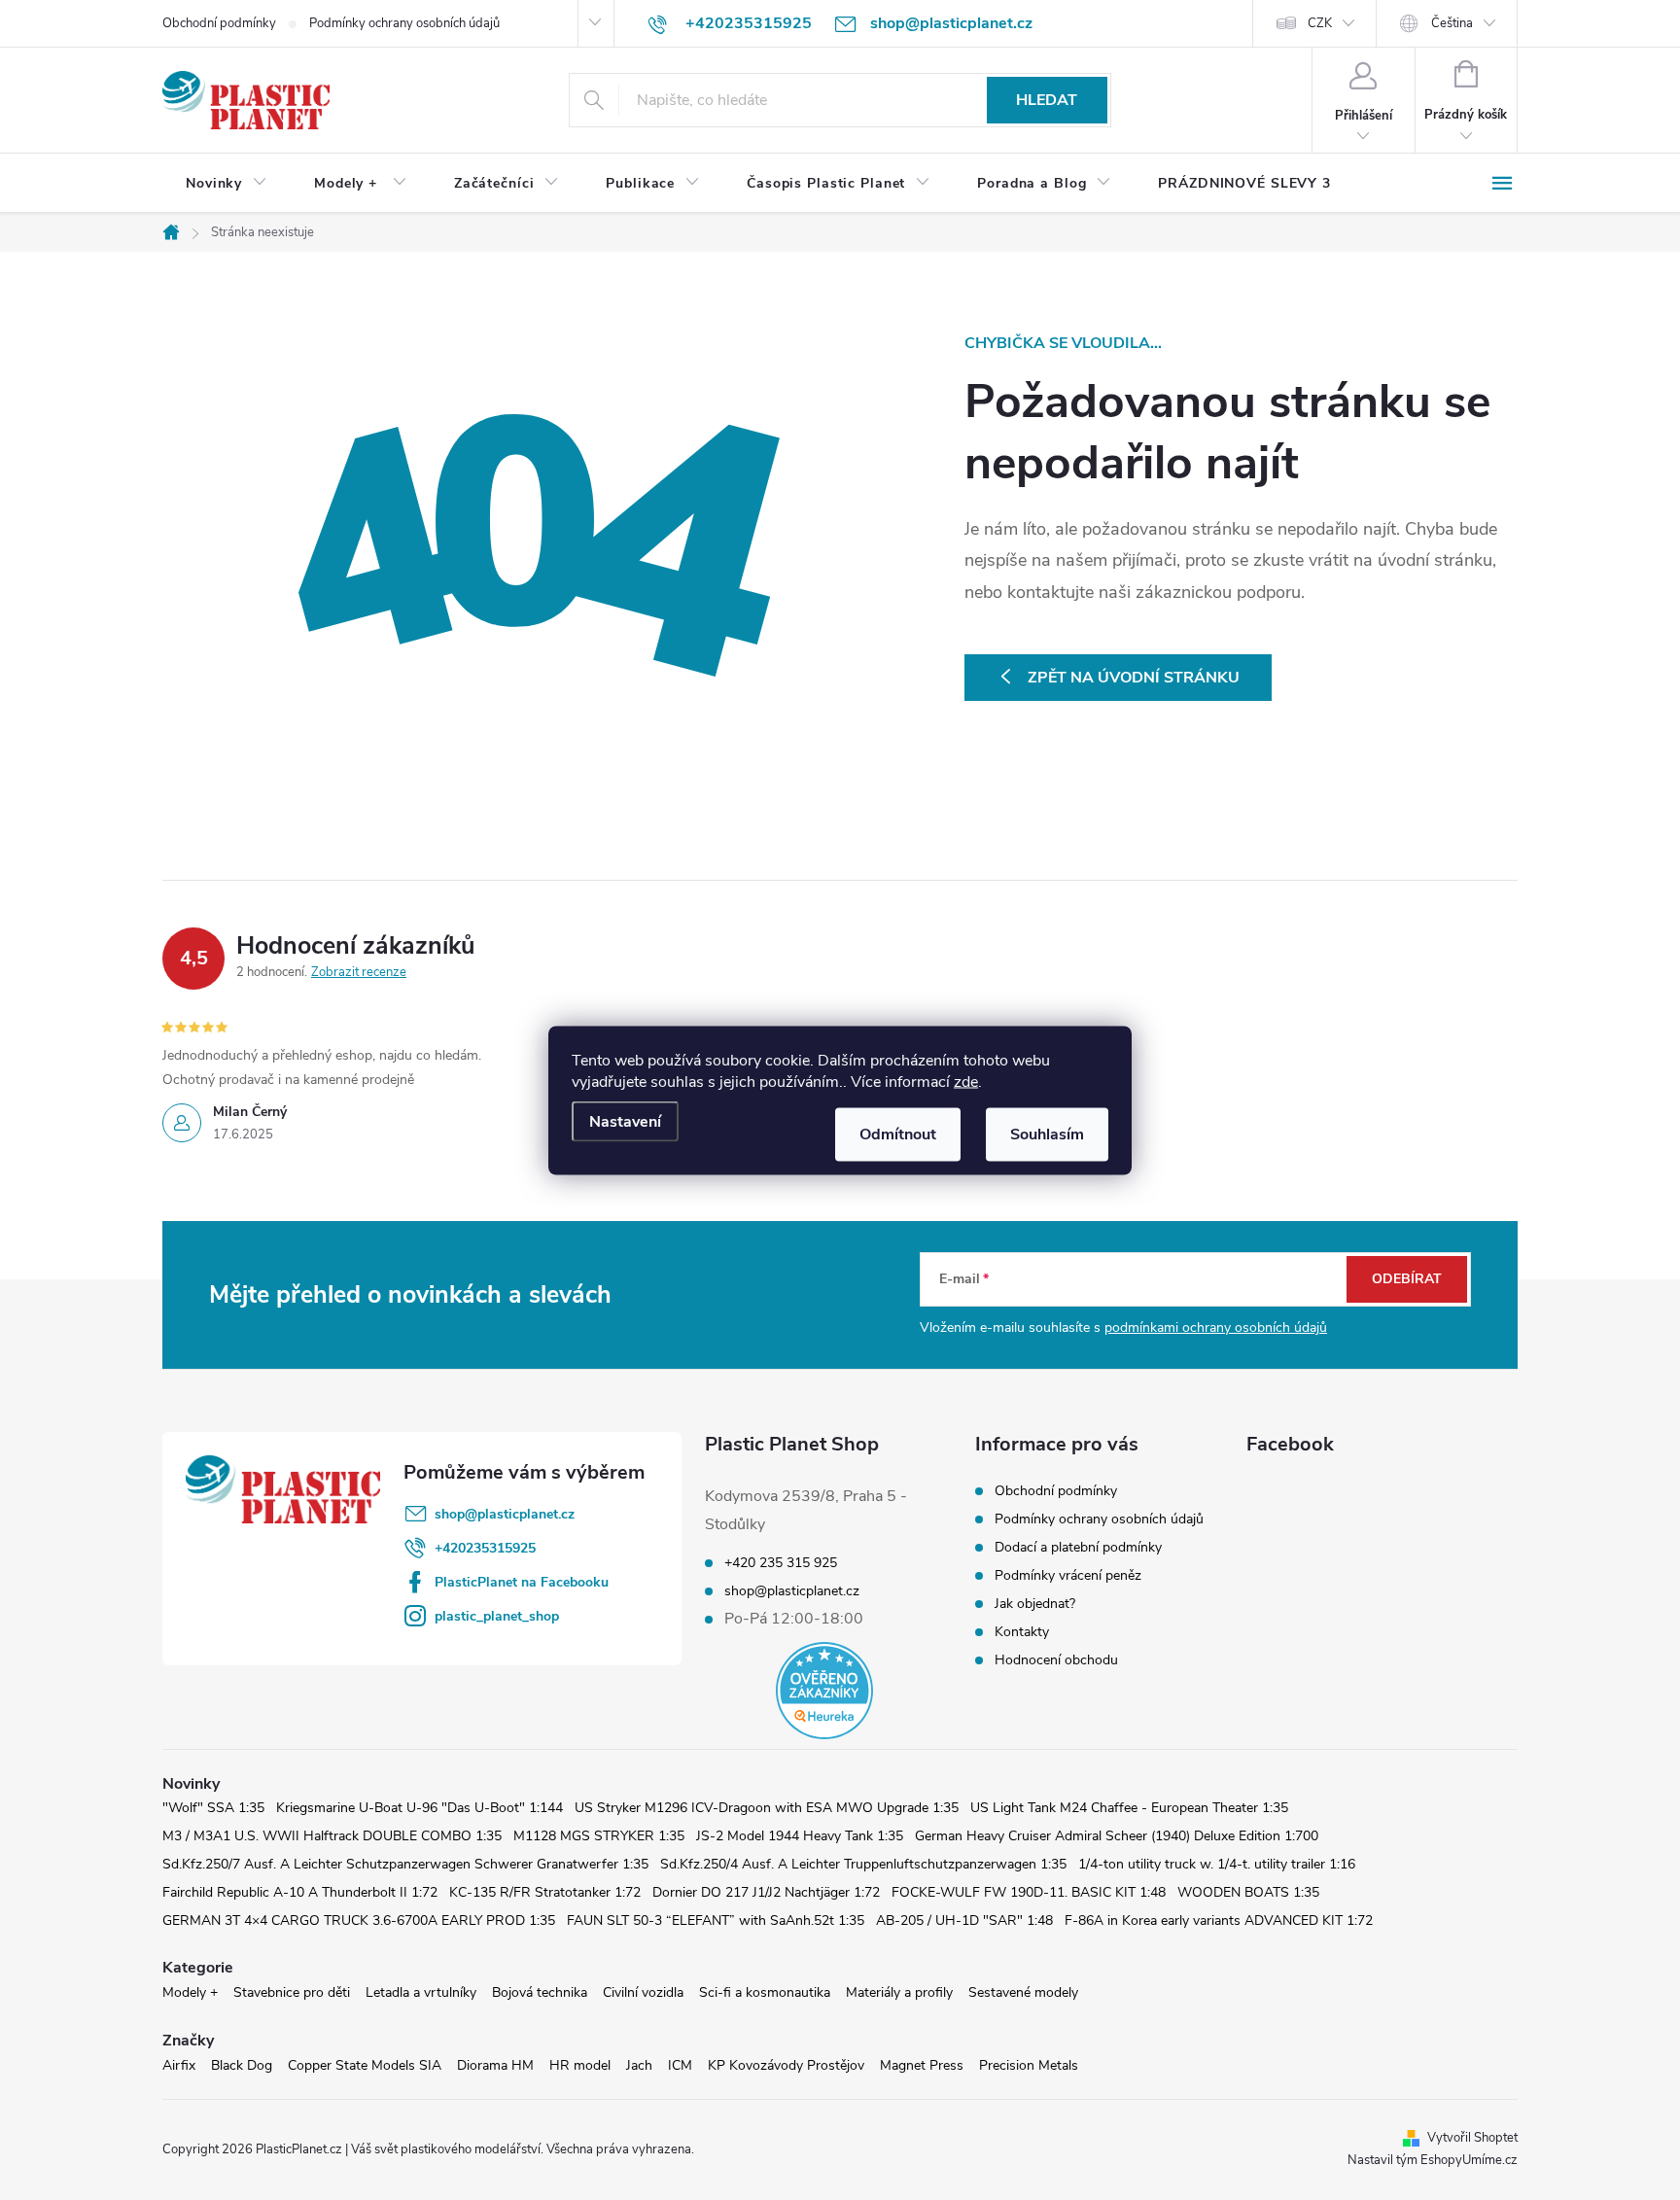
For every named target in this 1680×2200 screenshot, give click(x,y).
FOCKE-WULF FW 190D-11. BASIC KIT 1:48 (1029, 1892)
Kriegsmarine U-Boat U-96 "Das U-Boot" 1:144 (420, 1808)
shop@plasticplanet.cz (505, 1514)
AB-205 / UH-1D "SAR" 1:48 (964, 1921)
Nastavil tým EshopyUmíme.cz (1433, 2160)
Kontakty (1022, 1632)
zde (966, 1081)
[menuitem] (227, 184)
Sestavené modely (1023, 1992)
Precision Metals (1029, 2065)
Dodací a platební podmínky (1078, 1547)
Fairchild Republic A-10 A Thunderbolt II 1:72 (300, 1892)
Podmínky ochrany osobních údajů (404, 23)
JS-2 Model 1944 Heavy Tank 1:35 (800, 1836)
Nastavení (625, 1121)
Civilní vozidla (643, 1992)
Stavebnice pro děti (292, 1992)
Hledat (1047, 100)
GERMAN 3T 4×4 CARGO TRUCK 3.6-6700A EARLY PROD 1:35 (359, 1921)
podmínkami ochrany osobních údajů (1216, 1327)
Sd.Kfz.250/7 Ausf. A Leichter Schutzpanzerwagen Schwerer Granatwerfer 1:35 (405, 1864)
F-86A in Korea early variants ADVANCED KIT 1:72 (1219, 1921)
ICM (680, 2065)
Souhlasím (1047, 1134)
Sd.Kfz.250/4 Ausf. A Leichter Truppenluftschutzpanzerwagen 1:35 (863, 1864)
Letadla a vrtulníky (421, 1992)
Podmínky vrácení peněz (1068, 1575)
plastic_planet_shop (497, 1616)
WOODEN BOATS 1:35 (1248, 1892)
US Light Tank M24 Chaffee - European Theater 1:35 (1129, 1808)
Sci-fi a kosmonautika (765, 1992)
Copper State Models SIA (365, 2065)
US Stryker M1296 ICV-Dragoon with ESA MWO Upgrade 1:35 (767, 1808)
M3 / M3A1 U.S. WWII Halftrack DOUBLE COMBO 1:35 (332, 1836)
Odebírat (1407, 1279)
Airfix (179, 2065)
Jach (639, 2065)
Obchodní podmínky (219, 23)
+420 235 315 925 (781, 1563)
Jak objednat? (1035, 1604)
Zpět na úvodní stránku (1134, 678)
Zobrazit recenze (359, 972)
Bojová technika (540, 1992)
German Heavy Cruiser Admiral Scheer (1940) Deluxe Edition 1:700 (1117, 1836)
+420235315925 (485, 1548)
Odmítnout (898, 1134)
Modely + (190, 1992)
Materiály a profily (899, 1992)
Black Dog (242, 2065)
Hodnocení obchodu (1056, 1660)
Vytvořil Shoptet (1472, 2138)
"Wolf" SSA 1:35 (213, 1808)
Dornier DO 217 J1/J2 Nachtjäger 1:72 (766, 1892)
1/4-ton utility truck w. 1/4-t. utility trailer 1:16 (1217, 1864)
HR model (580, 2065)
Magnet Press (922, 2065)
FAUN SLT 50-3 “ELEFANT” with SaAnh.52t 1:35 (716, 1921)
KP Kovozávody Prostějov (786, 2065)
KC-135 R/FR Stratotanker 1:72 (545, 1892)
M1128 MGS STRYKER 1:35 (599, 1836)
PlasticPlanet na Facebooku (522, 1582)
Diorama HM (495, 2065)
